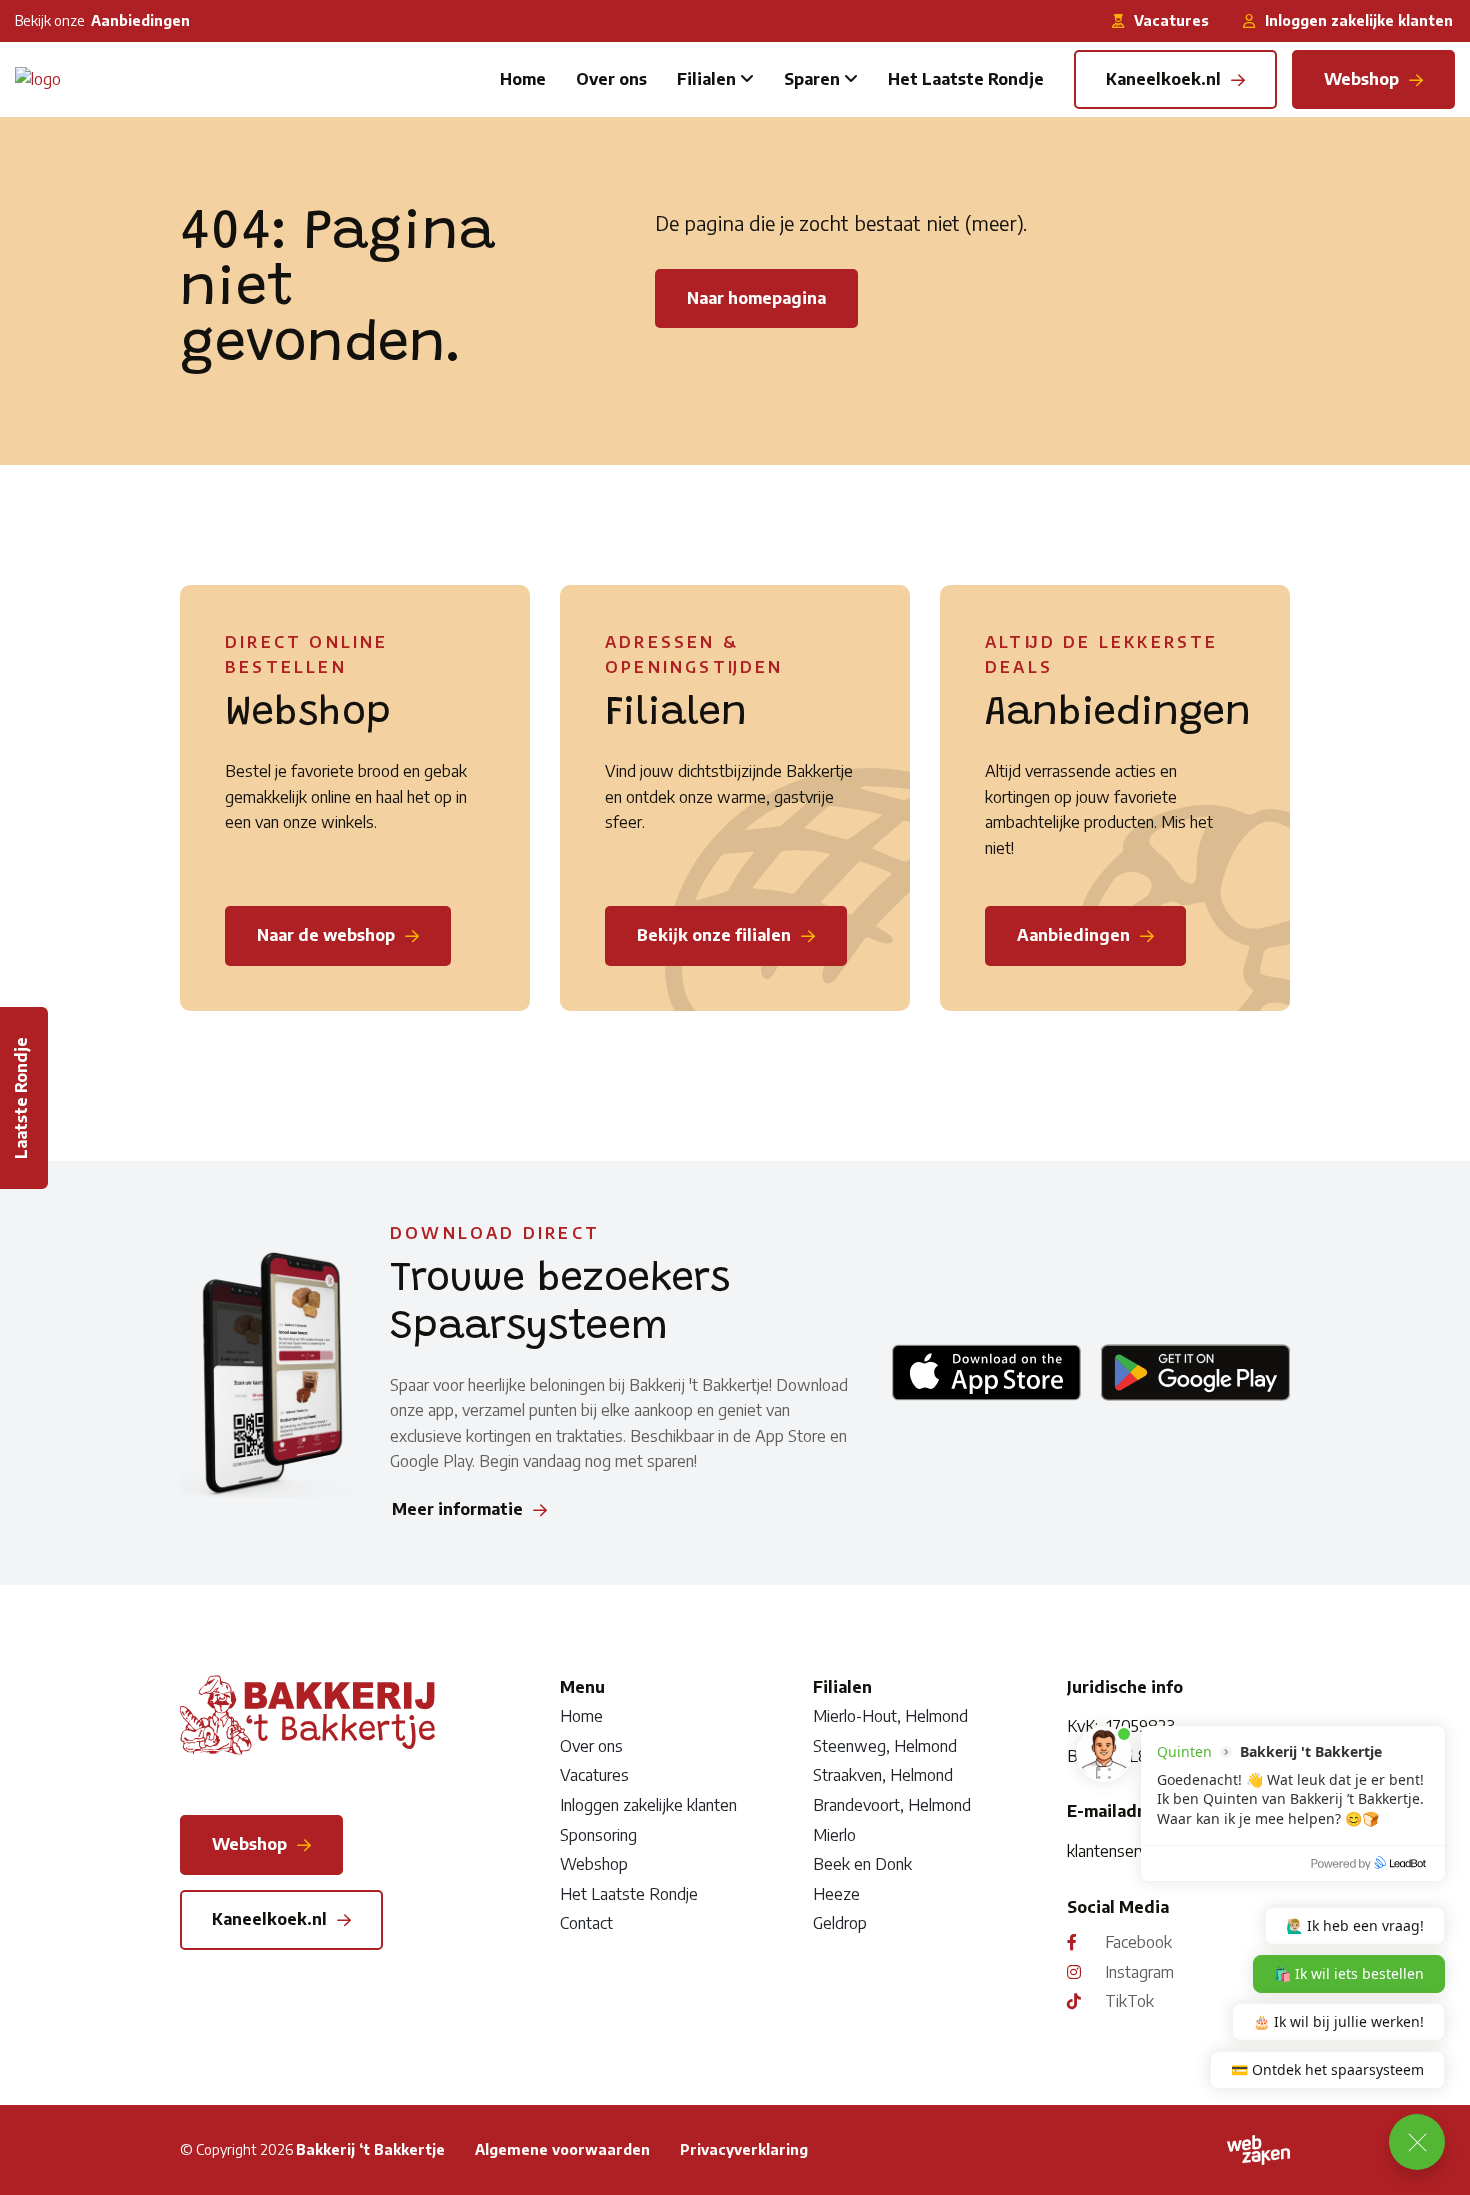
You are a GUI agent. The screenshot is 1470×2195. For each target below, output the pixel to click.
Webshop (594, 1864)
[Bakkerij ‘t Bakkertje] (38, 79)
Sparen (812, 79)
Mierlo (834, 1835)
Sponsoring (598, 1835)
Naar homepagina (756, 298)
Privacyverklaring (744, 2149)
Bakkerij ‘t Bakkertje (370, 2149)
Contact (586, 1923)
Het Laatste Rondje (966, 79)
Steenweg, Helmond (885, 1746)
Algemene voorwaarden (562, 2149)
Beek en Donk (862, 1864)
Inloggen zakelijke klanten (648, 1805)
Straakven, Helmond (883, 1775)
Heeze (836, 1894)
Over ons (611, 79)
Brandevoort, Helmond (892, 1805)
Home (523, 79)
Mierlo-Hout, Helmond (890, 1716)
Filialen (706, 79)
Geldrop (840, 1923)
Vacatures (594, 1775)
